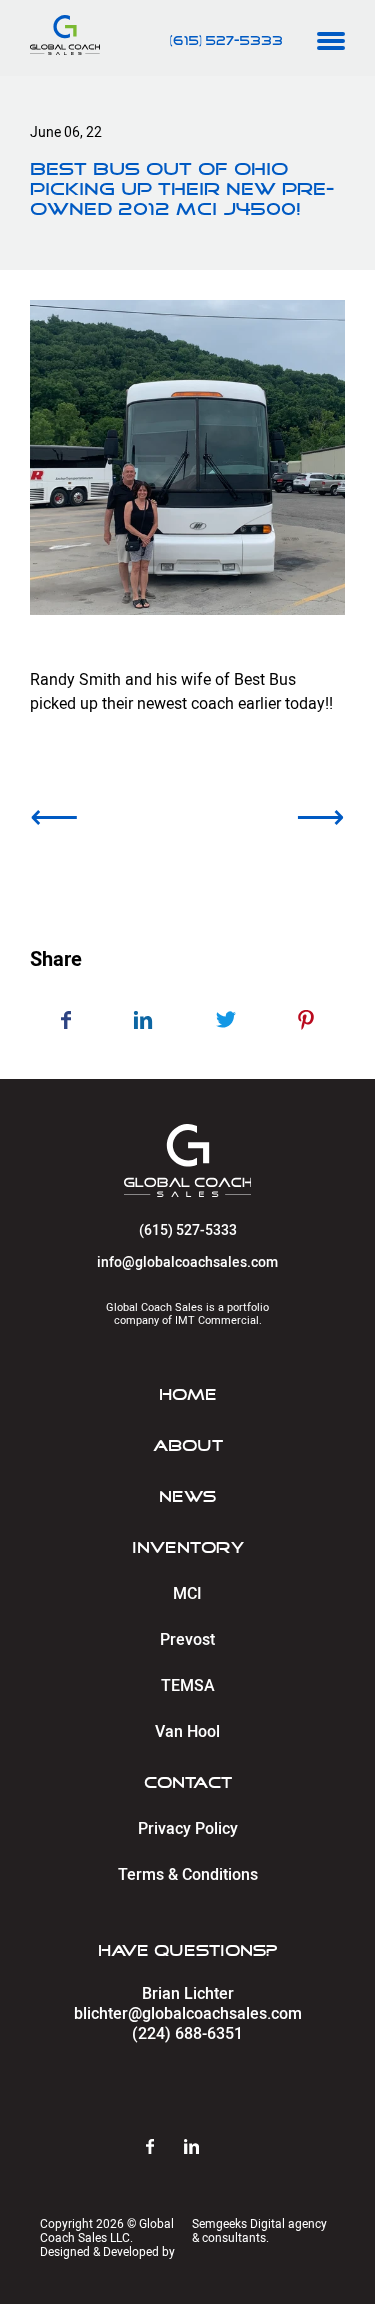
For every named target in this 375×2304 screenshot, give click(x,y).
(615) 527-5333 (226, 42)
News (187, 1497)
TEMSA (188, 1686)
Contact (188, 1783)
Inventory (188, 1548)
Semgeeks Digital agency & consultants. (259, 2231)
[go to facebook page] (165, 2148)
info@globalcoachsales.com (187, 1262)
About (188, 1446)
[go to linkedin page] (206, 2148)
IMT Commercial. (218, 1320)
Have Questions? (187, 1951)
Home (188, 1395)
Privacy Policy (188, 1829)
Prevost (187, 1640)
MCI (187, 1594)
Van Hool (187, 1732)
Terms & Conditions (188, 1875)
